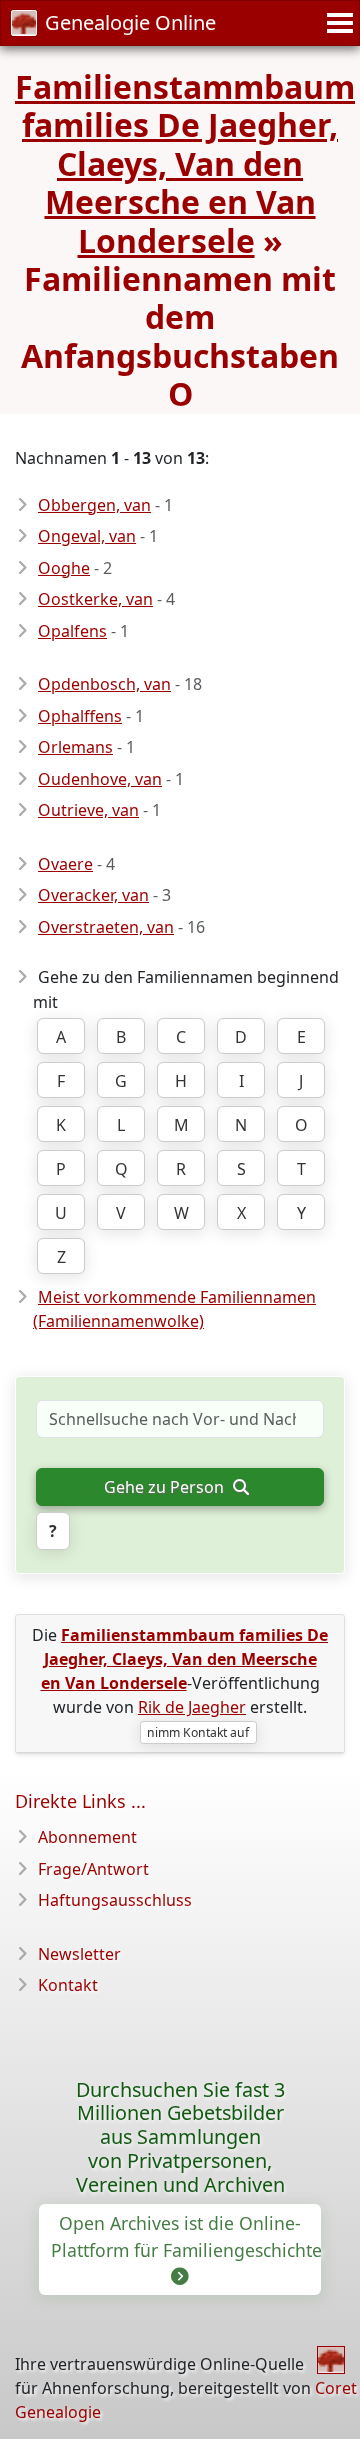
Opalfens (72, 631)
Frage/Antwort (93, 1869)
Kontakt (68, 1985)
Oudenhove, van (100, 779)
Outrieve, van (88, 810)
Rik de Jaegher (192, 1707)
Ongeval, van (87, 536)
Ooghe (64, 568)
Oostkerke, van (95, 599)
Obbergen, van (94, 505)
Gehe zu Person (166, 1487)
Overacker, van (93, 895)
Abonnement (87, 1837)
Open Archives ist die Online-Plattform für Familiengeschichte (186, 2236)
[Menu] (337, 23)
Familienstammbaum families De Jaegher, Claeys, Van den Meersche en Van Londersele (185, 163)
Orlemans (75, 747)
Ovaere (65, 864)
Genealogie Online (130, 22)
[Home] (331, 2360)
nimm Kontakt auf (198, 1732)
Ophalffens (80, 716)
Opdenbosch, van (104, 684)
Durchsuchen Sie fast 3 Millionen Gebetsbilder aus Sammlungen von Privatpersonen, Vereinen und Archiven (180, 2137)
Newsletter (79, 1954)
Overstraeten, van (106, 927)
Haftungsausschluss (115, 1900)
